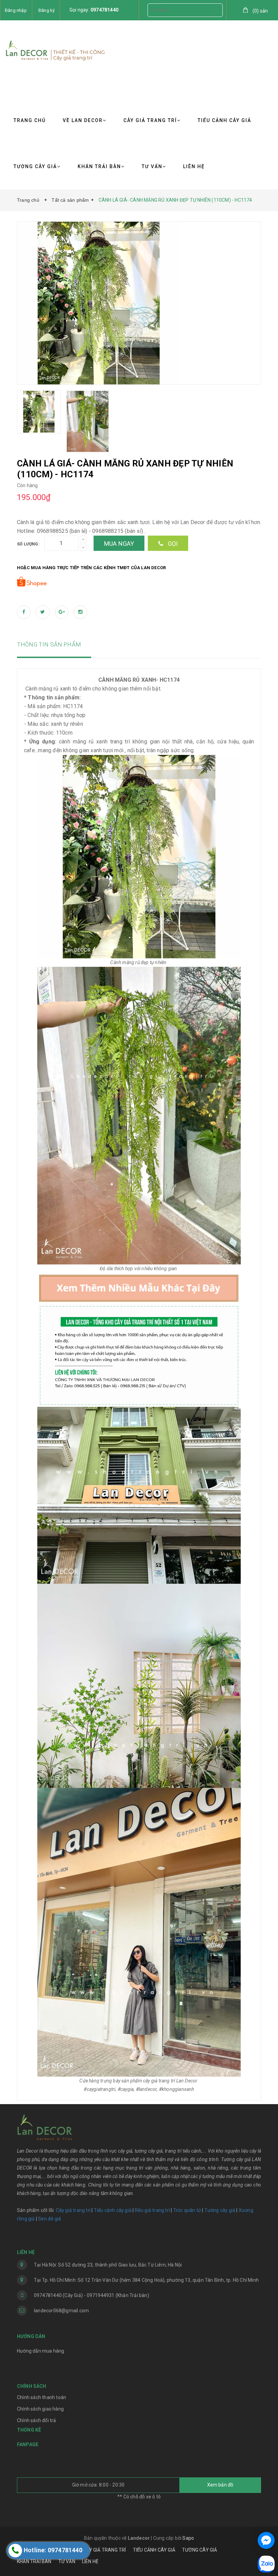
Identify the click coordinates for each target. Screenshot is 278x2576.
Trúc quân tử (187, 2210)
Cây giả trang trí (73, 2210)
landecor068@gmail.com (61, 2311)
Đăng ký (46, 10)
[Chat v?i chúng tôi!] (266, 2540)
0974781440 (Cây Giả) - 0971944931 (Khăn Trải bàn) (92, 2295)
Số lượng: (28, 544)
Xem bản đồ (220, 2485)
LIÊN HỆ (194, 166)
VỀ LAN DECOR (83, 120)
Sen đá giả (49, 2219)
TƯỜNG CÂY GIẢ (35, 166)
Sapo (188, 2538)
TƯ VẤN (152, 166)
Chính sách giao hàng (40, 2409)
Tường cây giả (219, 2210)
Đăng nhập (16, 10)
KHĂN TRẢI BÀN (99, 166)
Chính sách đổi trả (37, 2420)
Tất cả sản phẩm (70, 200)
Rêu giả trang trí (152, 2210)
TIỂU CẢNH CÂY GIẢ (224, 120)
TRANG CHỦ (30, 120)
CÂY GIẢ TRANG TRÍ (150, 120)
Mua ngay (119, 544)
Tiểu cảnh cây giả (113, 2210)
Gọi (172, 544)
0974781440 (104, 10)
